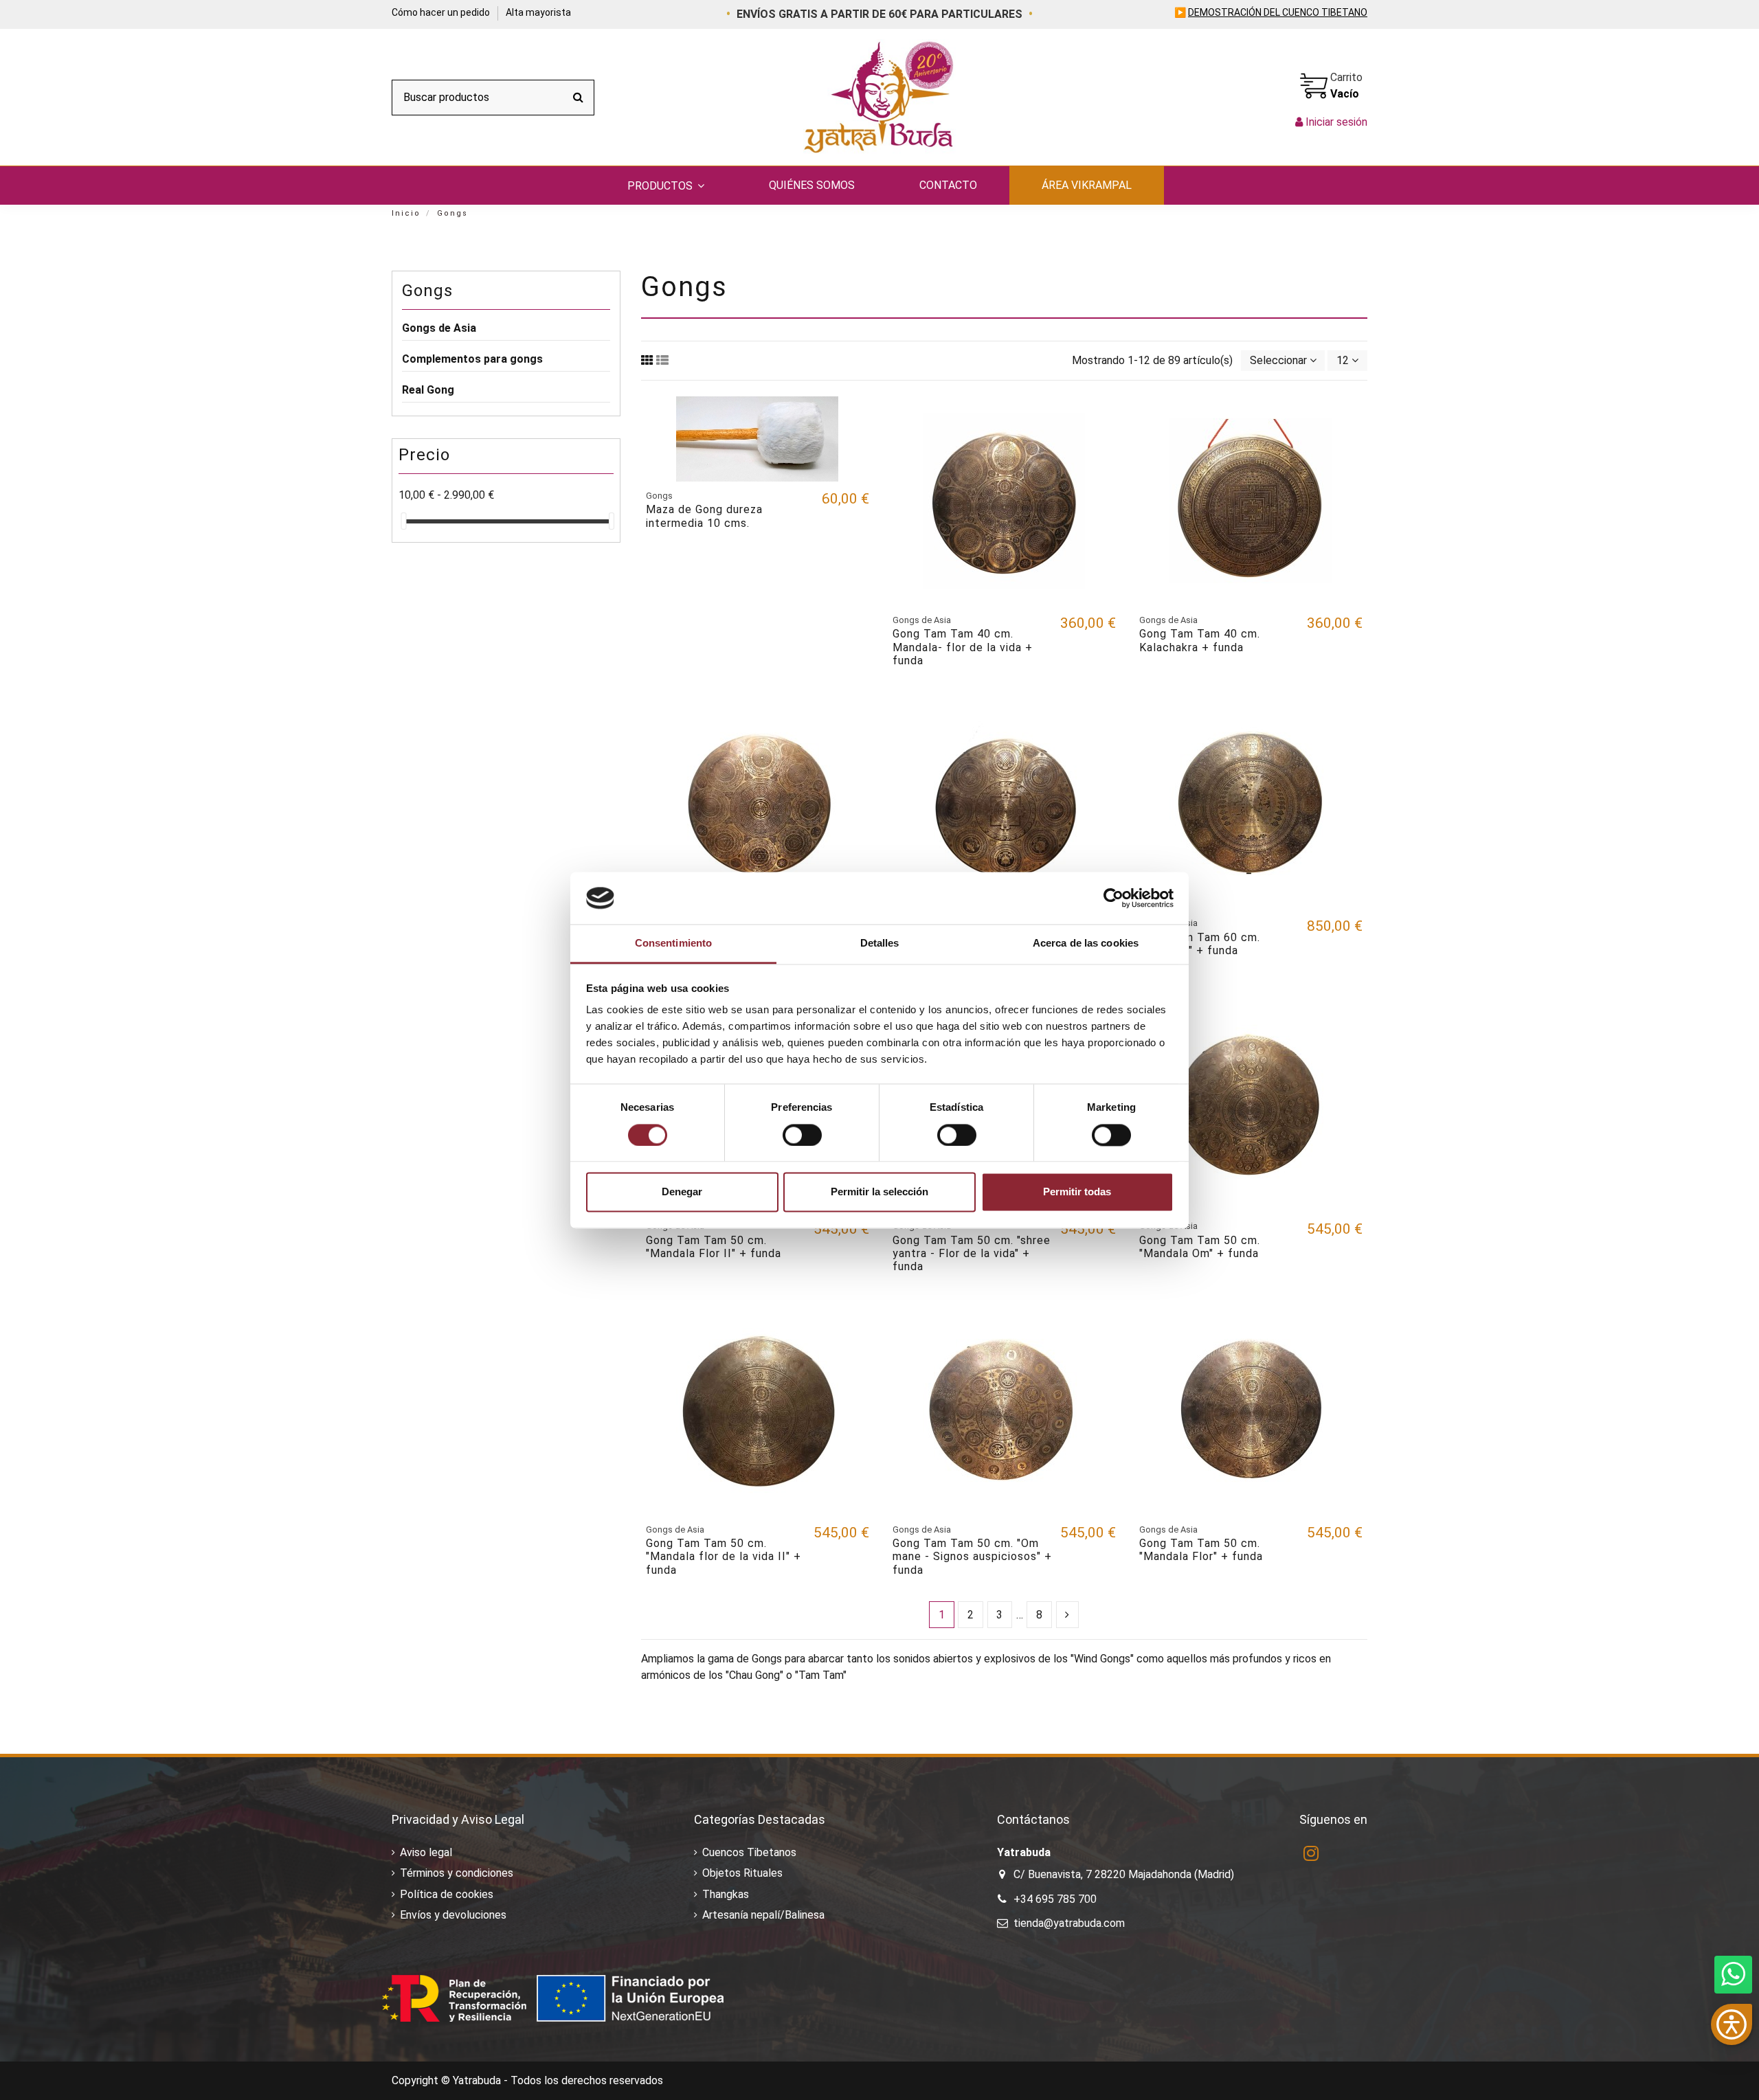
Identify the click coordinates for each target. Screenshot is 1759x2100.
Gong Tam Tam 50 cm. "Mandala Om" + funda (1200, 1247)
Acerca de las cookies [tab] (1086, 944)
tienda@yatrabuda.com (1069, 1923)
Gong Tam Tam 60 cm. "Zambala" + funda (1200, 944)
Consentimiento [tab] (673, 944)
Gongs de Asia (439, 328)
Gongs (427, 291)
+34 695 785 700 (1055, 1899)
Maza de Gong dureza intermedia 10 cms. (704, 516)
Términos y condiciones (457, 1873)
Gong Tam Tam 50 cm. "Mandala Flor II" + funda (714, 1247)
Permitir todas (1077, 1192)
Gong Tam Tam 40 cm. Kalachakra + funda (1200, 640)
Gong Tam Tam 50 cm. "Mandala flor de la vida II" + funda (724, 1556)
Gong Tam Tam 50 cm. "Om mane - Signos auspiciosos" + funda (972, 1556)
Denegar (682, 1192)
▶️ (1271, 12)
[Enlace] (647, 360)
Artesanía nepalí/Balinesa (763, 1915)
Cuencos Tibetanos (749, 1852)
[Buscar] (578, 98)
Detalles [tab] (880, 944)
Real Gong (428, 390)
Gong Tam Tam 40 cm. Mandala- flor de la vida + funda (963, 647)
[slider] (403, 521)
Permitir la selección (879, 1192)
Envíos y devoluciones (453, 1915)
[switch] (802, 1135)
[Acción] (858, 418)
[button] (666, 185)
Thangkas (726, 1894)
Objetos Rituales (742, 1873)
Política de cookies (447, 1894)
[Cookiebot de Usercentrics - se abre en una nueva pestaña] (1113, 898)
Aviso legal (426, 1852)
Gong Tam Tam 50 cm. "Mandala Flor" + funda (1201, 1550)
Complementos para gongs (472, 359)
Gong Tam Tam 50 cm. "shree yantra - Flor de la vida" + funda (972, 1253)
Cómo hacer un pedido (442, 12)
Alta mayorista (538, 12)
